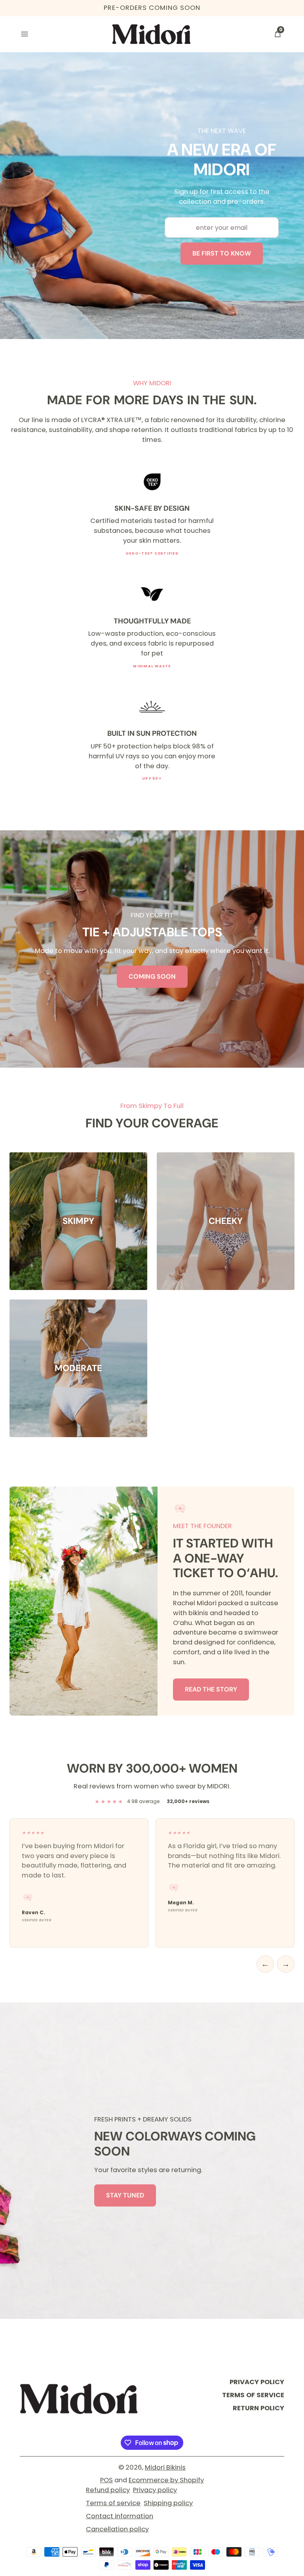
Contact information (120, 2516)
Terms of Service (253, 2395)
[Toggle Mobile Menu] (26, 34)
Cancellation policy (117, 2529)
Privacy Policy (257, 2382)
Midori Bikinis (165, 2467)
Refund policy (108, 2490)
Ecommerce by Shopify (166, 2480)
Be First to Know (222, 253)
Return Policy (258, 2408)
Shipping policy (168, 2503)
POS (106, 2480)
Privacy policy (155, 2490)
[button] (277, 34)
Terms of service (113, 2503)
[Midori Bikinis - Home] (152, 34)
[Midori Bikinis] (79, 2399)
